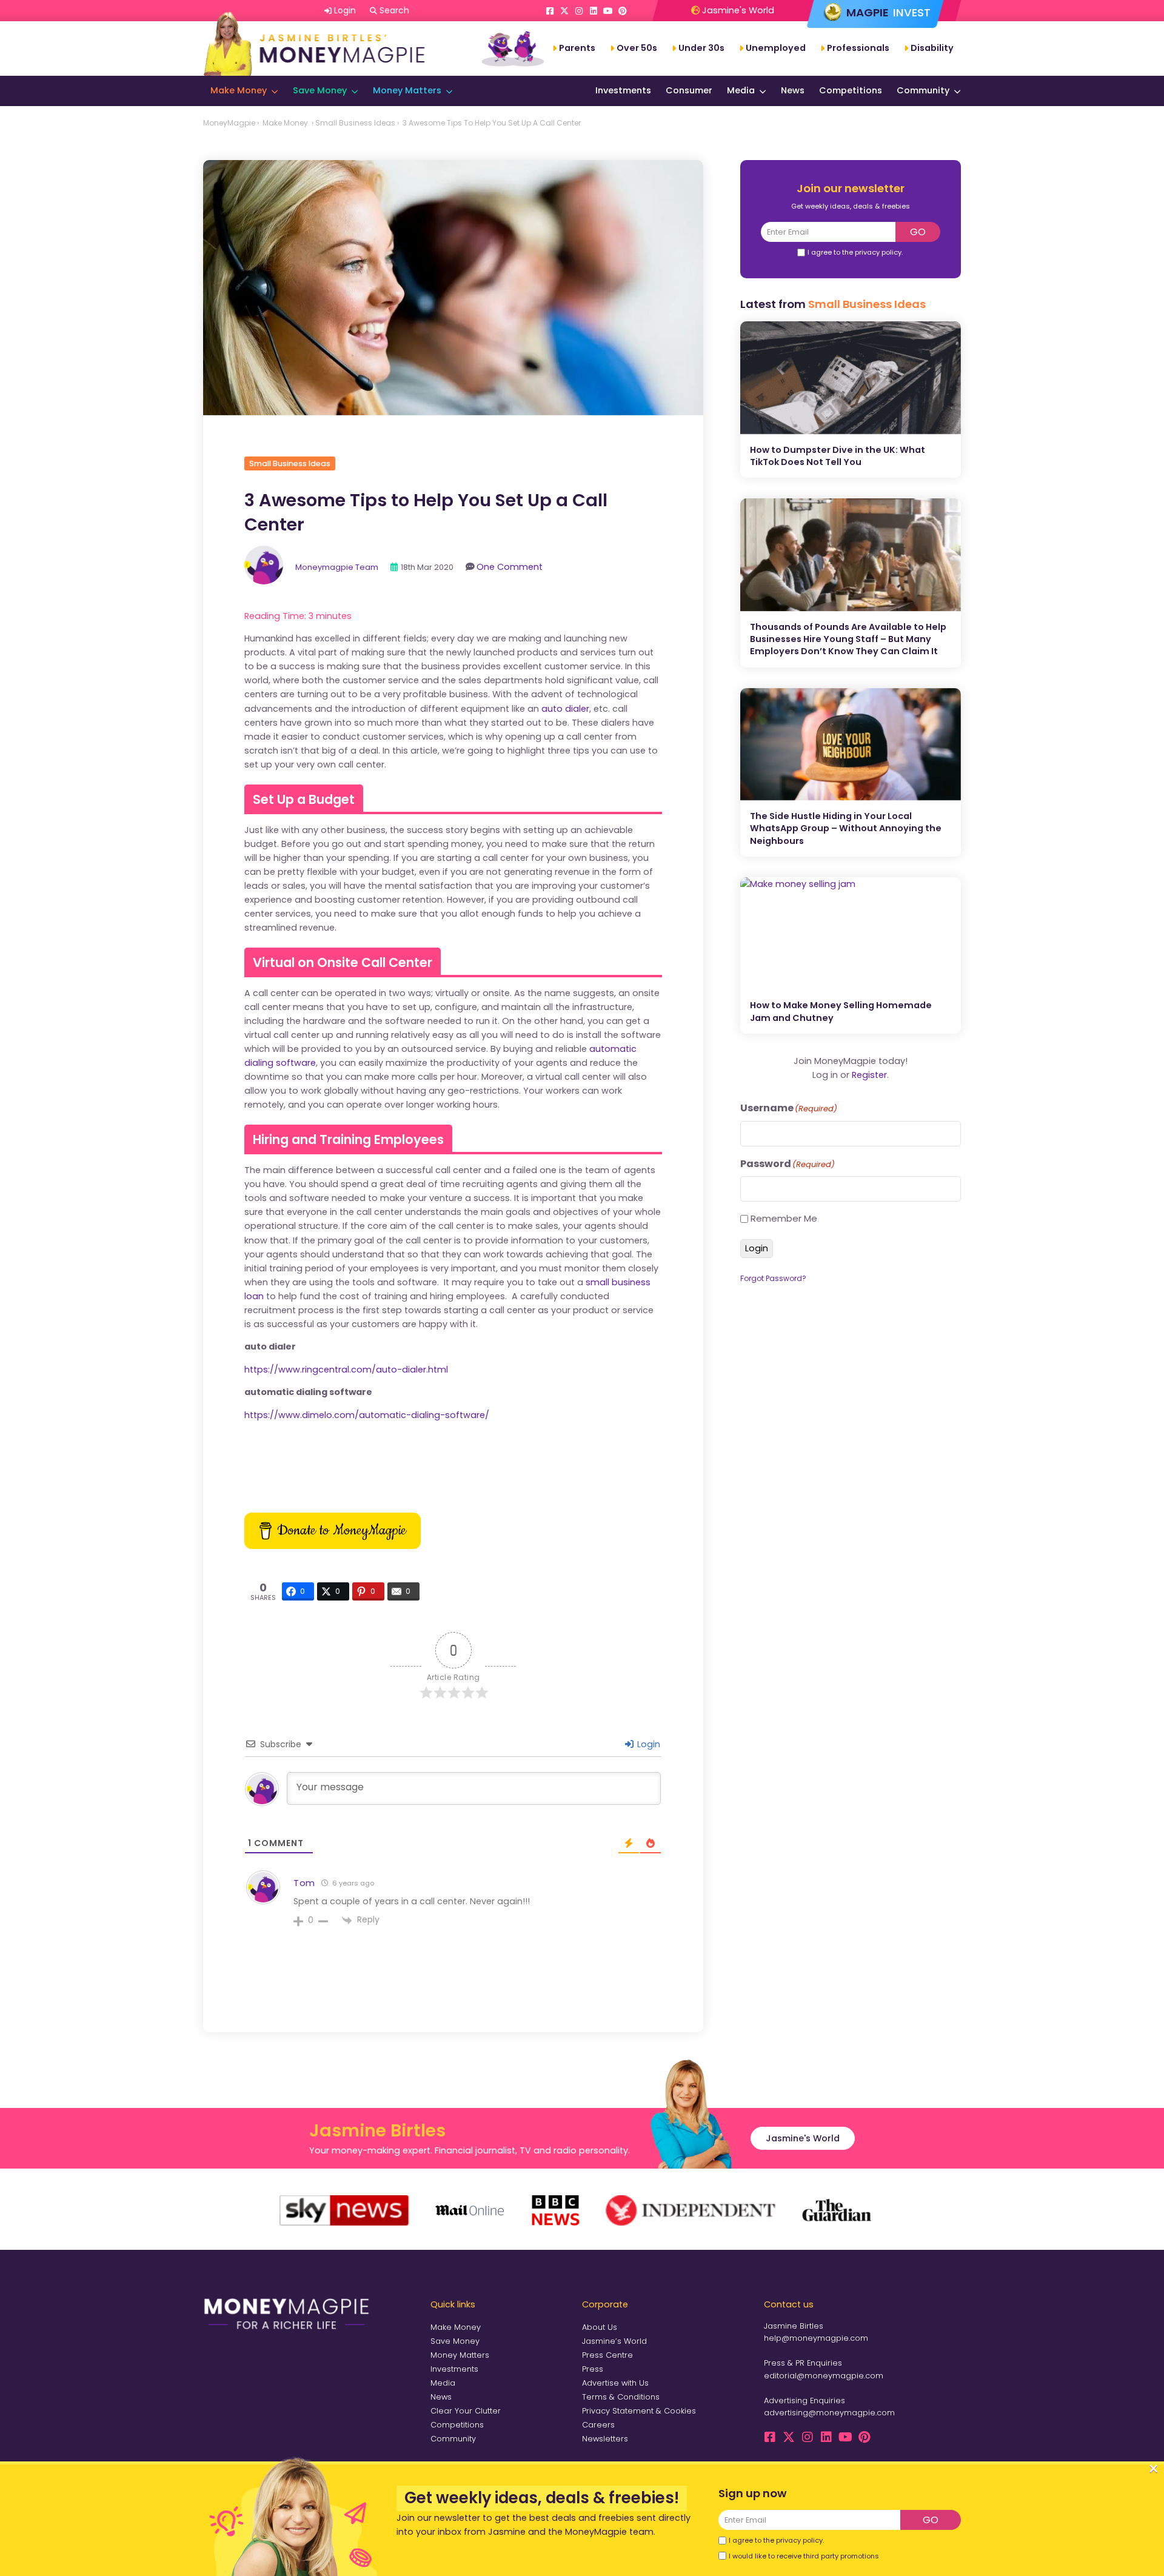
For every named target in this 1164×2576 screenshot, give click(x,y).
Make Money (239, 90)
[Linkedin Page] (594, 11)
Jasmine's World (737, 10)
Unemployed (776, 48)
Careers (598, 2425)
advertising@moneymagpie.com (829, 2413)
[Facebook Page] (550, 11)
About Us (600, 2327)
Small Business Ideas (355, 123)
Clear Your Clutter (466, 2411)
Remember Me (784, 1218)
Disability (932, 48)
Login (647, 1744)
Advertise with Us (615, 2383)
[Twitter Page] (564, 11)
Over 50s (637, 48)
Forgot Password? (773, 1278)
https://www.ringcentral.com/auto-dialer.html (346, 1370)
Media (741, 90)
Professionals (858, 48)
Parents (577, 48)
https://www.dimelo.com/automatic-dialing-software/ (367, 1415)
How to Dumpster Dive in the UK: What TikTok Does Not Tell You (838, 456)
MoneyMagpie (229, 123)
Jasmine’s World (614, 2341)
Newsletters (605, 2439)
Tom (304, 1883)
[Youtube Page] (608, 11)
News (793, 90)
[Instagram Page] (579, 11)
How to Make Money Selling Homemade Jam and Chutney (841, 1011)
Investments (623, 90)
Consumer (689, 90)
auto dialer (565, 709)
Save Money (320, 90)
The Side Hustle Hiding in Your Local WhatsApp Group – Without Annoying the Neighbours (846, 828)
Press (593, 2369)
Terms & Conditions (621, 2397)
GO (918, 232)
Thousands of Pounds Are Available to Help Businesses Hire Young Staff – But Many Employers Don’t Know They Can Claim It (848, 639)
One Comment (510, 567)
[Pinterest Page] (623, 11)
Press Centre (607, 2355)
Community (923, 90)
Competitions (851, 90)
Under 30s (701, 48)
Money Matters (407, 90)
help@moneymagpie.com (816, 2338)
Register (869, 1075)
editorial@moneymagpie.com (824, 2376)
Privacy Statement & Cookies (639, 2411)
